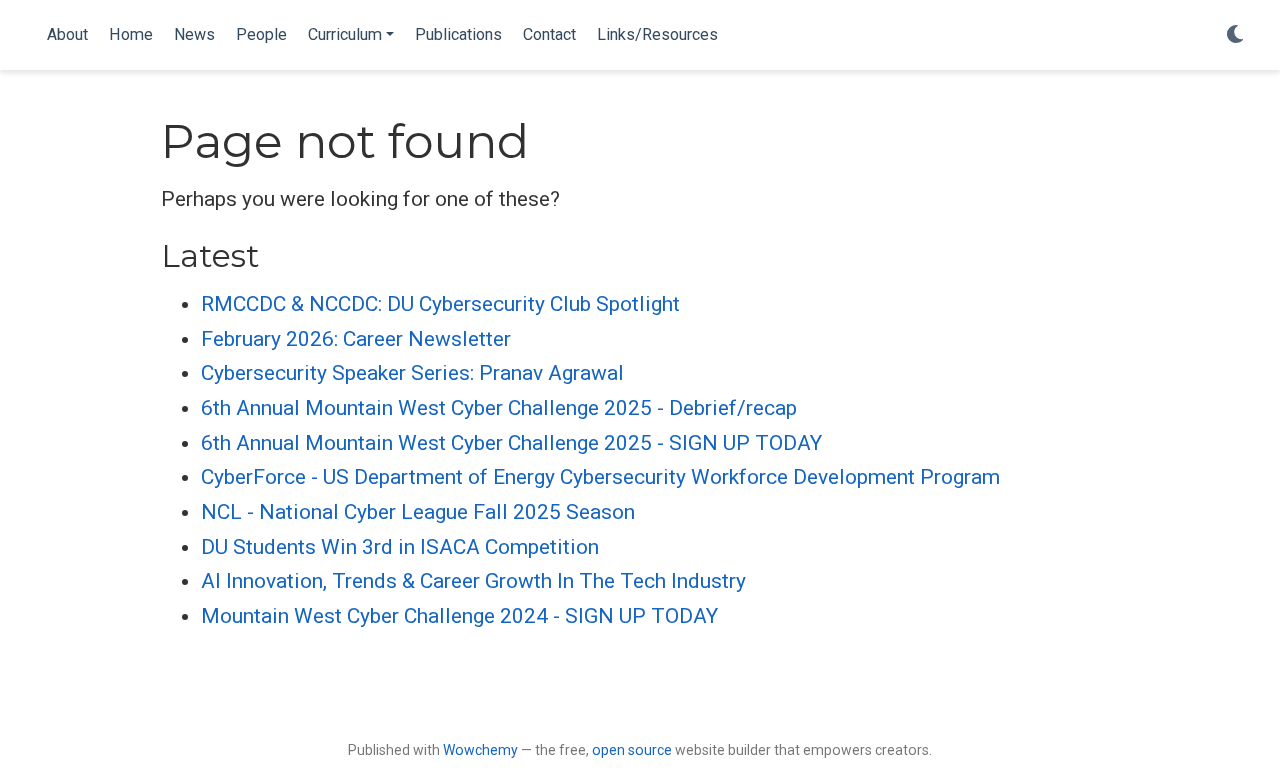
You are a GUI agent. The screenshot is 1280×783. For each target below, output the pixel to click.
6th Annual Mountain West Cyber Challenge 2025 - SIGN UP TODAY (511, 443)
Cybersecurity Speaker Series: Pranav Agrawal (412, 373)
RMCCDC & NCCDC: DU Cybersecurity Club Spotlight (440, 304)
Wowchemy (480, 750)
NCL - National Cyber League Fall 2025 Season (418, 512)
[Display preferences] (1235, 35)
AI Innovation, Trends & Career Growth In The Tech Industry (473, 581)
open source (632, 750)
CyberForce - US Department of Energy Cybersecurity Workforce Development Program (600, 477)
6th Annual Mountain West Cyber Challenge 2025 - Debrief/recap (499, 408)
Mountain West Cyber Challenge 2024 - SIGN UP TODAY (459, 616)
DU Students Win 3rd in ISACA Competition (400, 547)
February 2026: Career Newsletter (356, 339)
